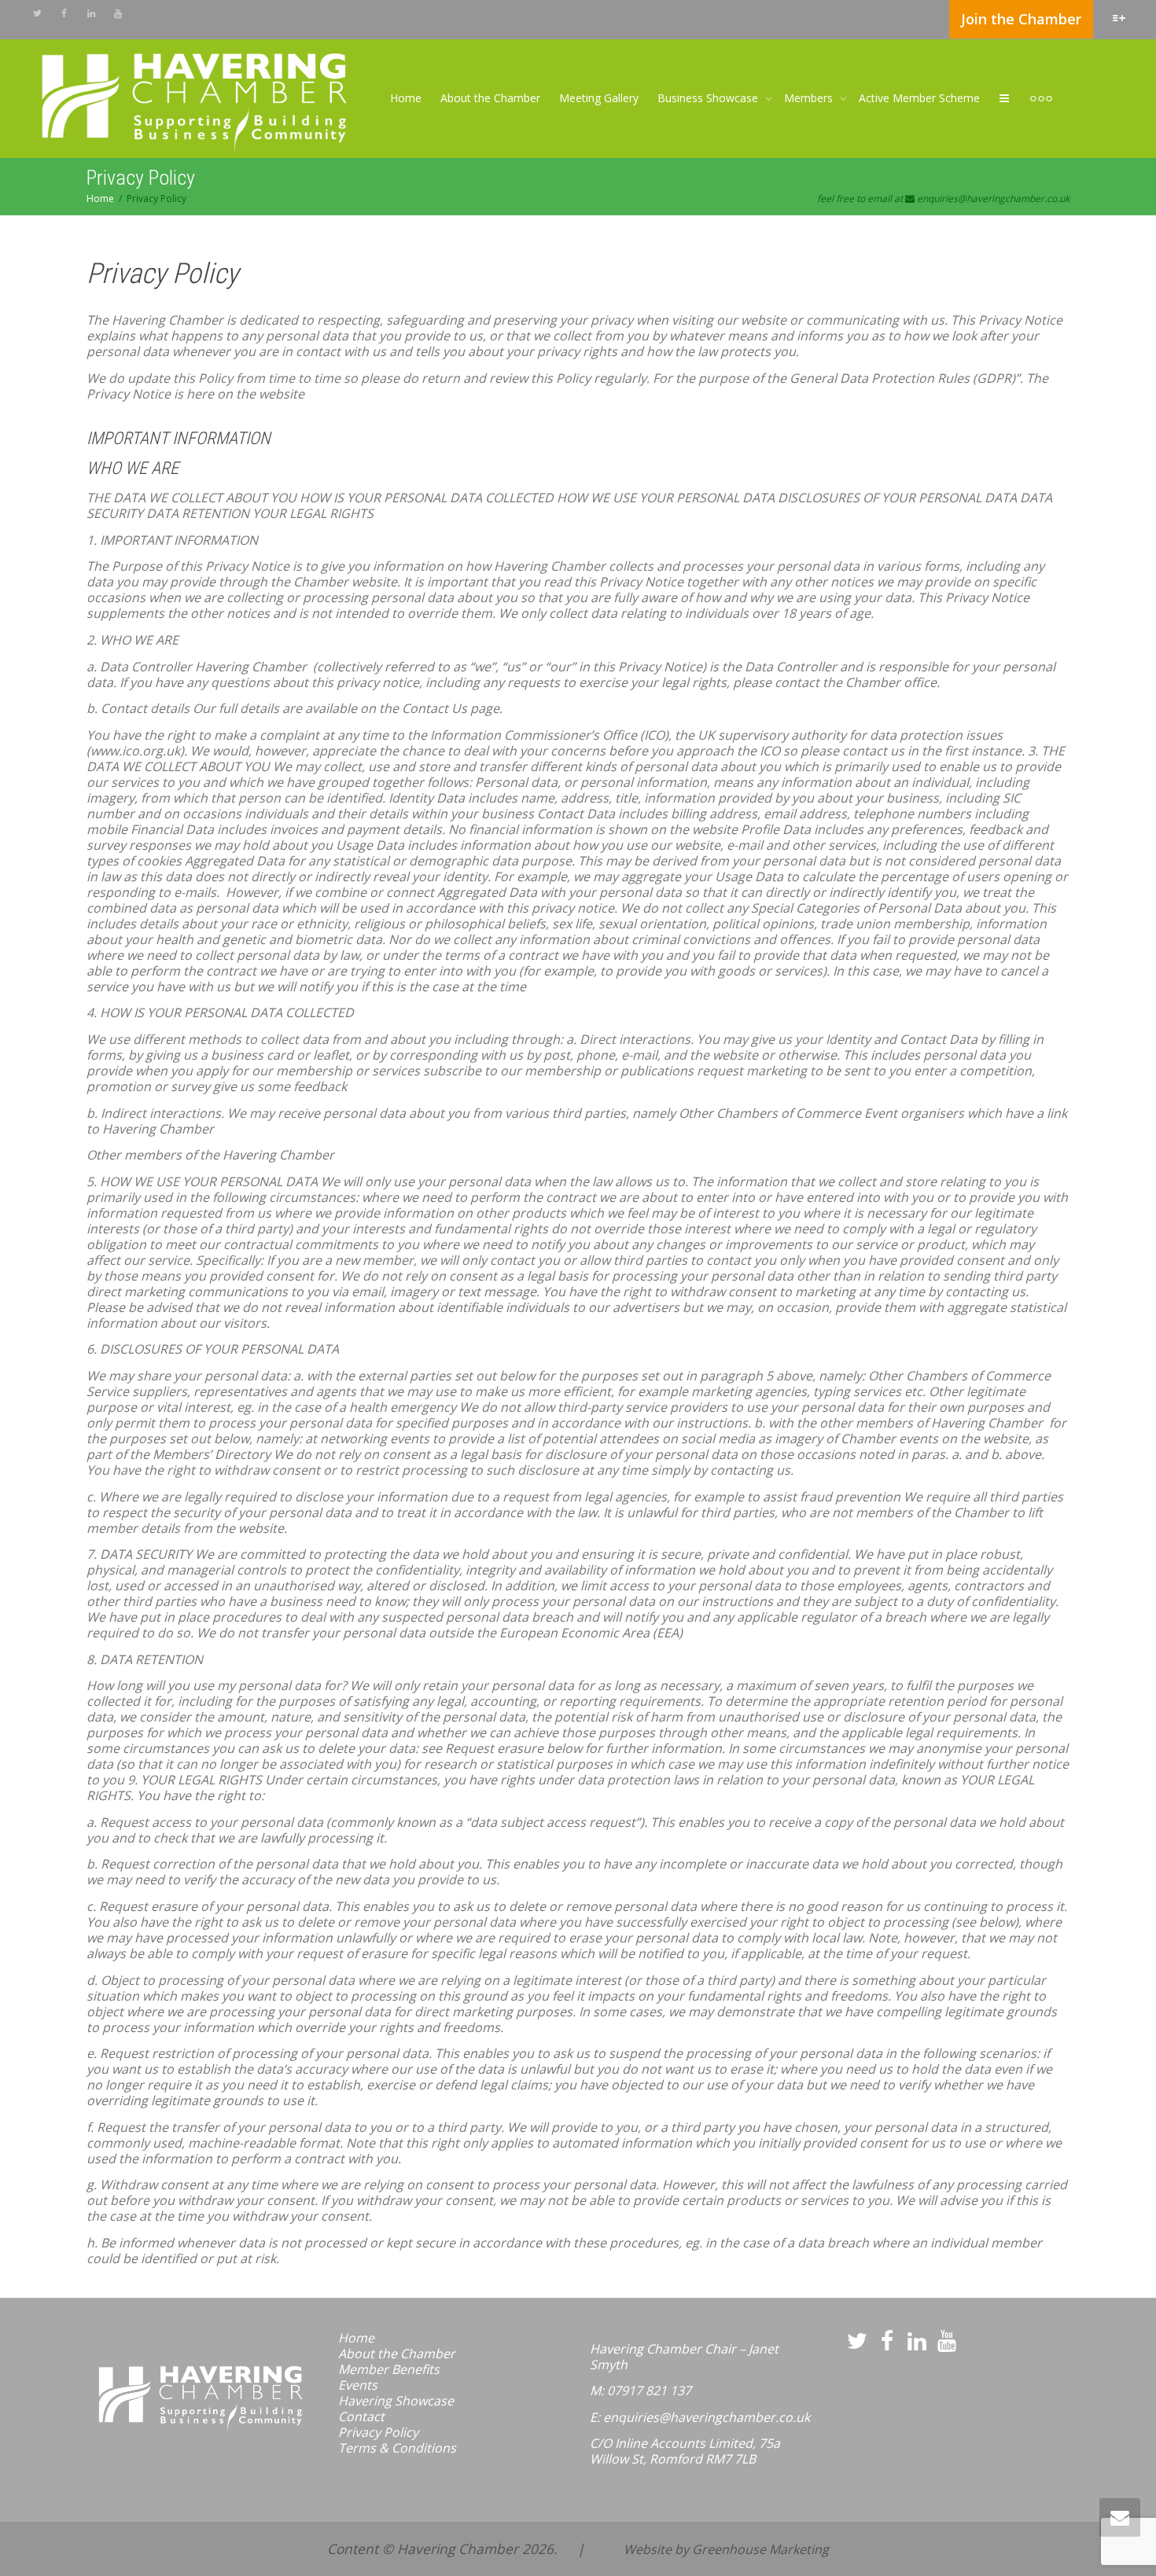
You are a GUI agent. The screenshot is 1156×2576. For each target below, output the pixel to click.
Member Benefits (389, 2369)
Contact (361, 2416)
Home (406, 98)
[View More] (1041, 98)
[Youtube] (118, 13)
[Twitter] (37, 13)
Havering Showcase (396, 2401)
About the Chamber (490, 98)
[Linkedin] (91, 13)
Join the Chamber (1021, 19)
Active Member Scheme (919, 98)
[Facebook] (64, 13)
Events (358, 2385)
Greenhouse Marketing (760, 2549)
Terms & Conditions (397, 2448)
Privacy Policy (378, 2432)
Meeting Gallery (599, 98)
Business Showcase (709, 98)
